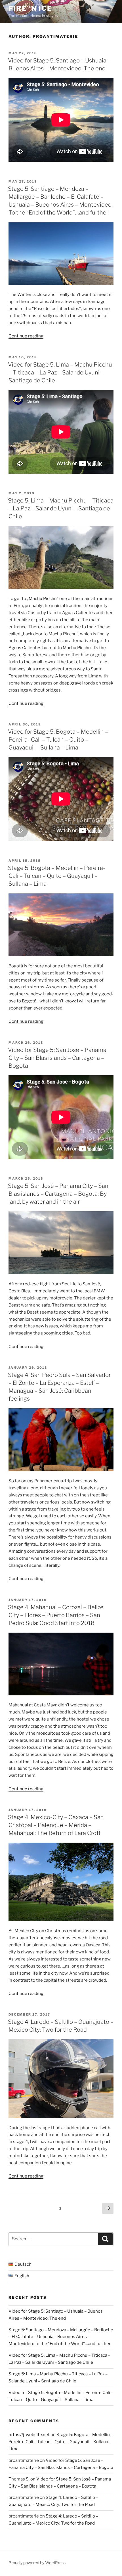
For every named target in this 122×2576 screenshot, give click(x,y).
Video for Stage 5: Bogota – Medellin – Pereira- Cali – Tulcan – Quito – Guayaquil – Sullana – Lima (58, 740)
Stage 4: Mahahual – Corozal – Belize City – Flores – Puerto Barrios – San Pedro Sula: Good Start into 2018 (56, 1615)
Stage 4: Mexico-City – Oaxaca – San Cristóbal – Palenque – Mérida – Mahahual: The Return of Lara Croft (56, 1825)
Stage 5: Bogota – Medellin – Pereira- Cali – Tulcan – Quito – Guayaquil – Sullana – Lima (57, 876)
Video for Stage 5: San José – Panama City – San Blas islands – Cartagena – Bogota (57, 1058)
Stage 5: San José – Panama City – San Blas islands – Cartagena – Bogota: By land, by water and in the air (58, 1194)
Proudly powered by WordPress (37, 2563)
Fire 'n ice (30, 8)
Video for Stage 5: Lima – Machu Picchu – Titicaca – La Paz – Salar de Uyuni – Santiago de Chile (60, 372)
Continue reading (26, 336)
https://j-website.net (29, 2435)
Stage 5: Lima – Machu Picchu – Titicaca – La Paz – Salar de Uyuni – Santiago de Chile (61, 508)
